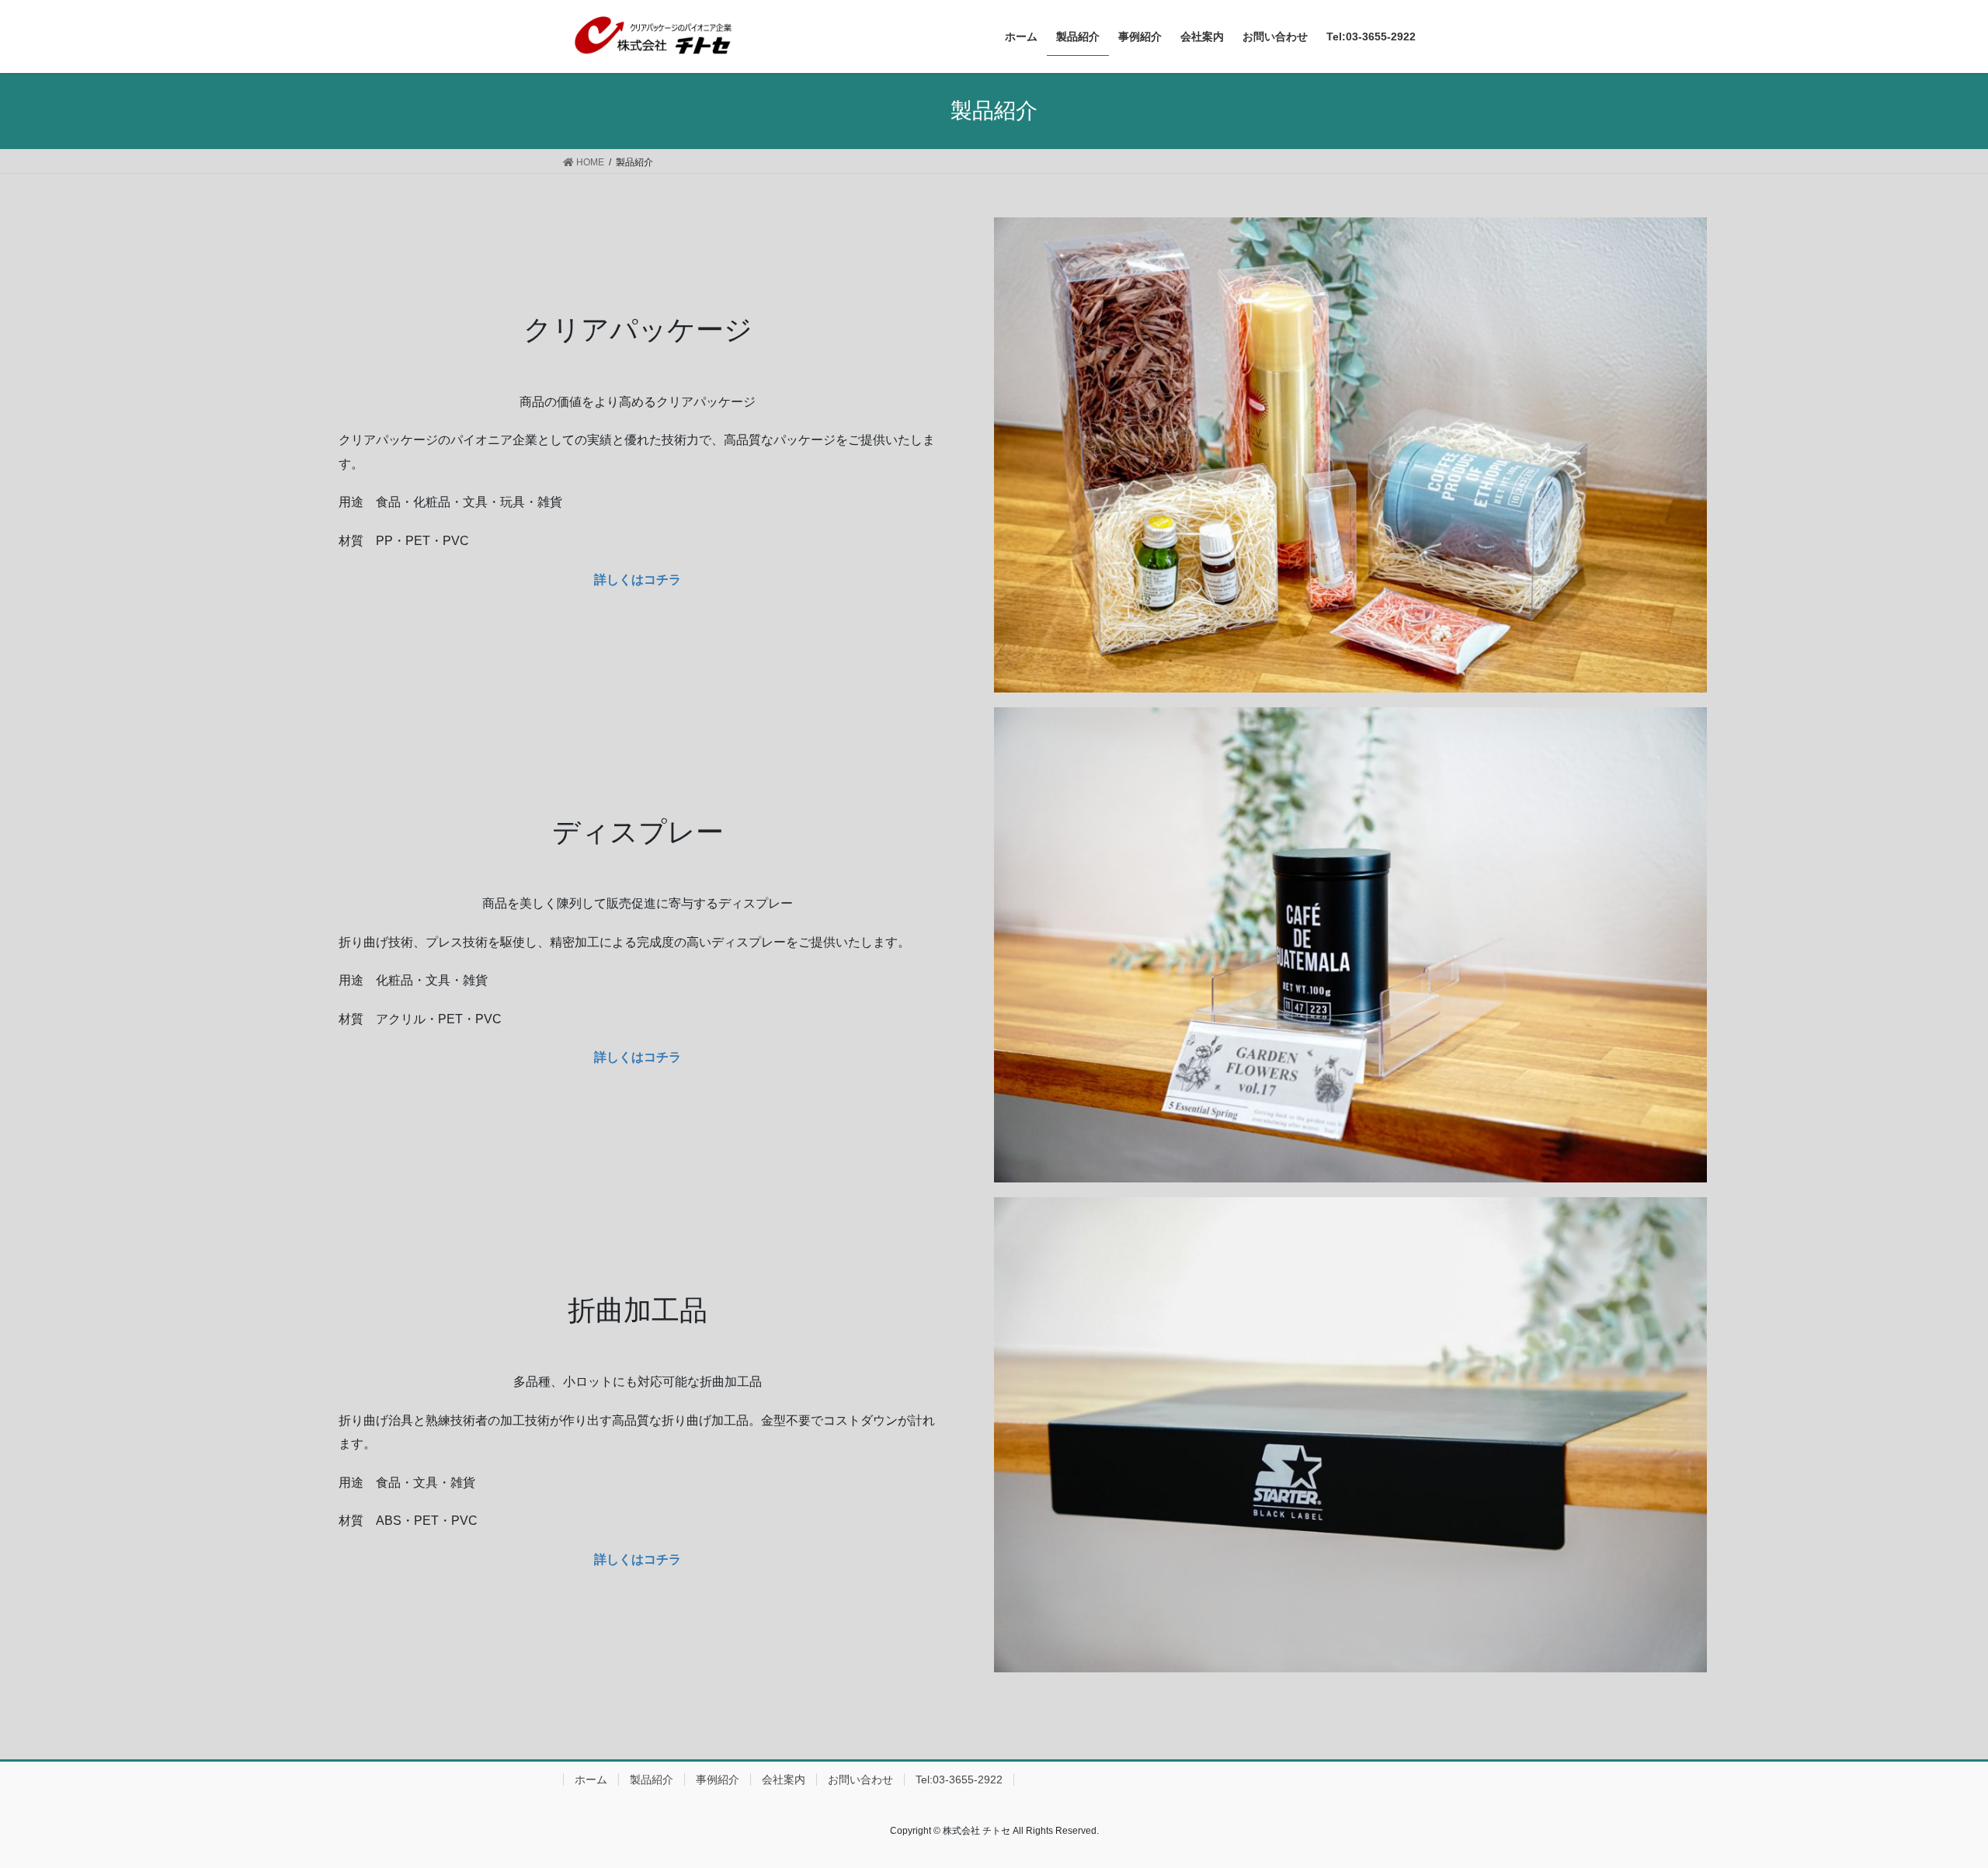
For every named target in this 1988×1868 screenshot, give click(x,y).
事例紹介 (718, 1779)
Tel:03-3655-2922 (959, 1779)
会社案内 (784, 1779)
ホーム (591, 1779)
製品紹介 (652, 1779)
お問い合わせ (860, 1779)
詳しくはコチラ (638, 1057)
